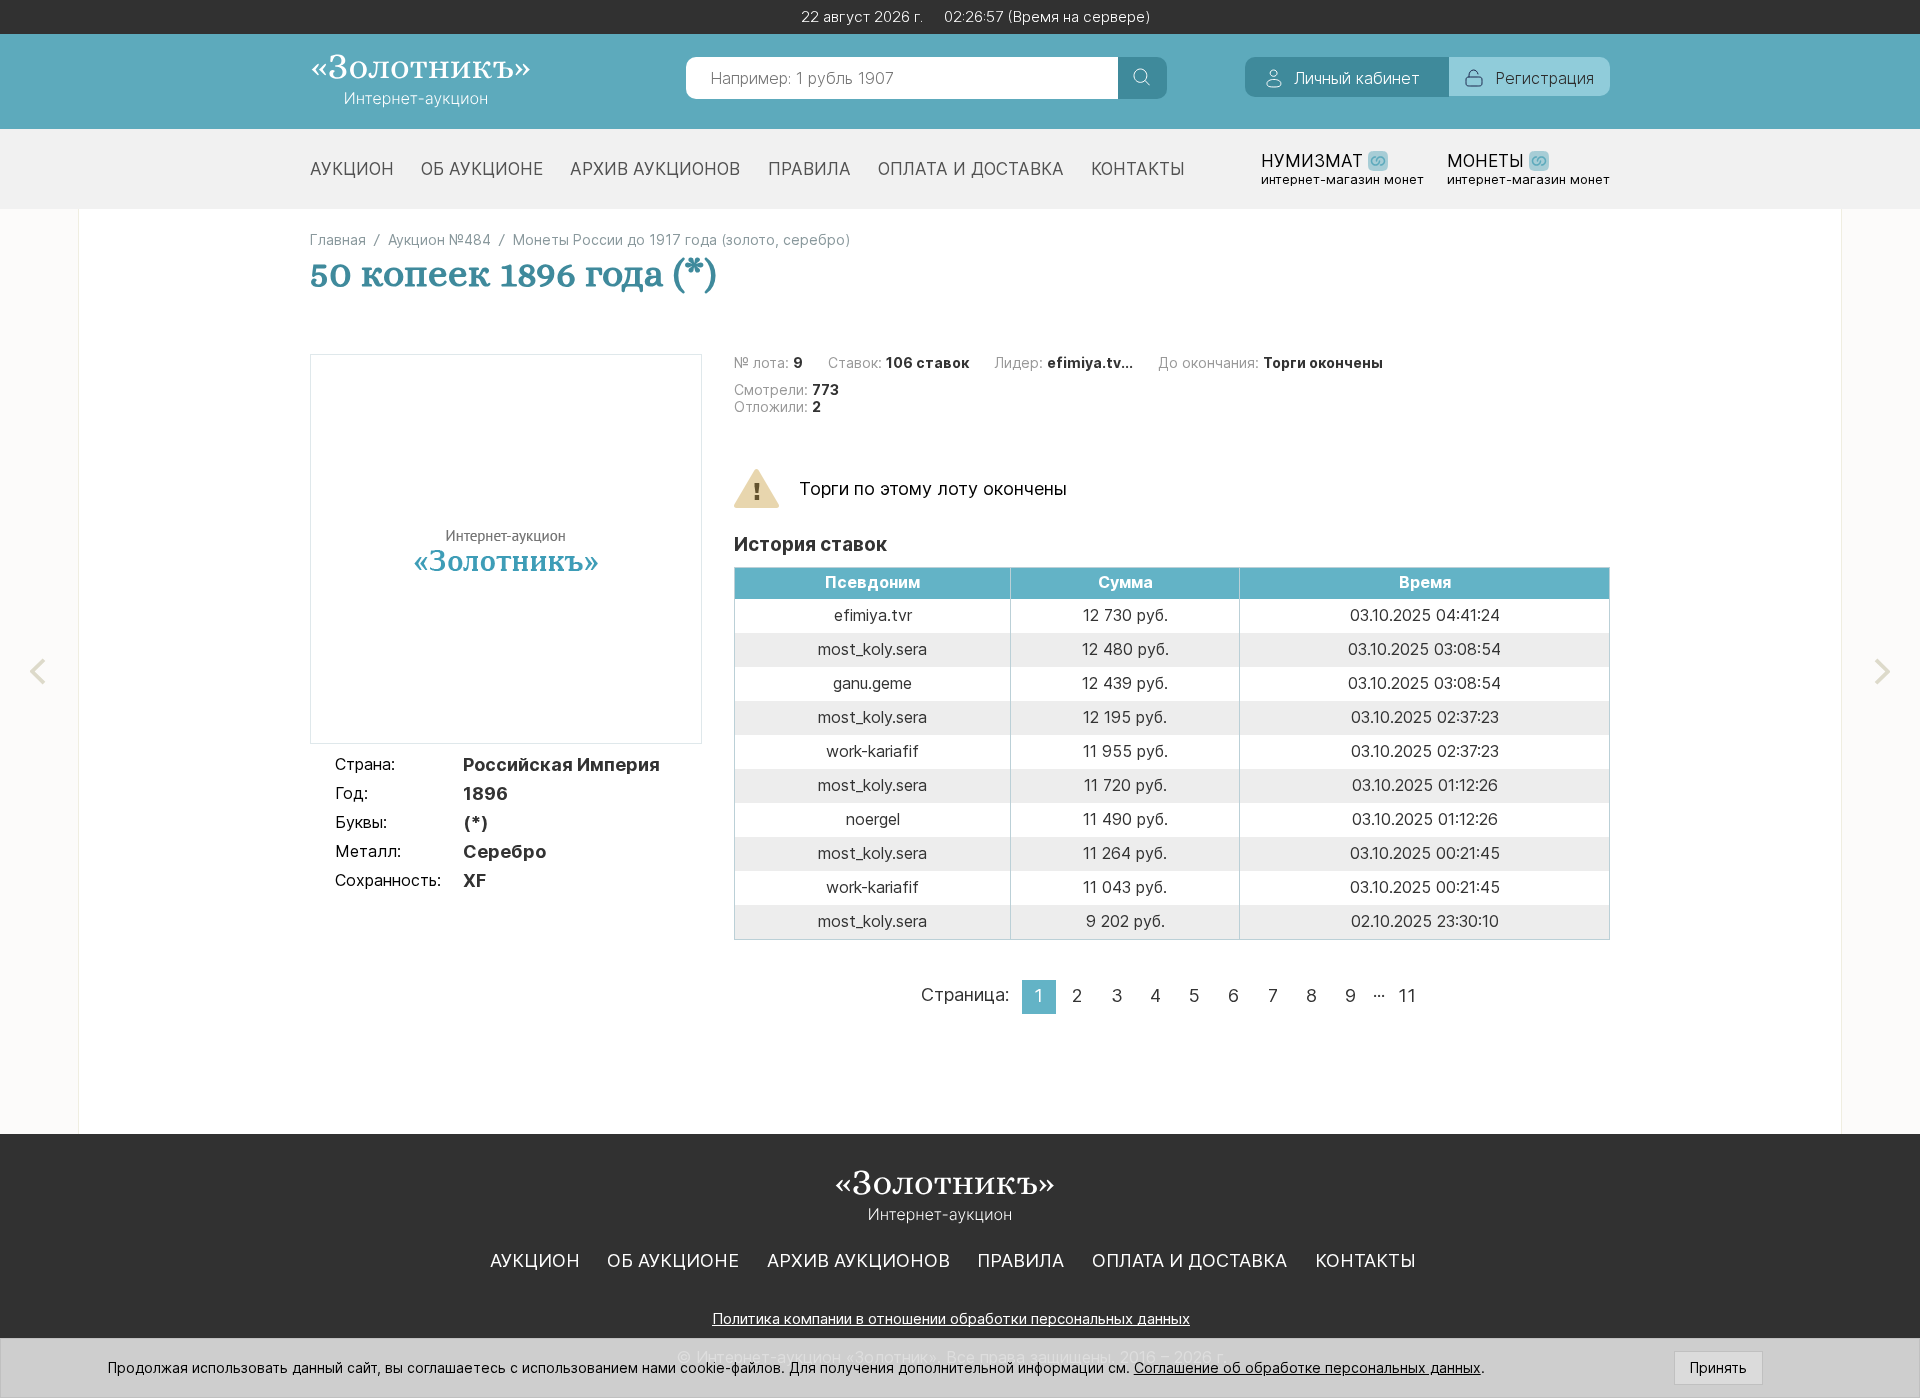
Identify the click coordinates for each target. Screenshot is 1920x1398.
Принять (1718, 1367)
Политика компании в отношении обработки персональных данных (951, 1318)
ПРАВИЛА (809, 169)
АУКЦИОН (352, 169)
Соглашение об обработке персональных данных (1307, 1367)
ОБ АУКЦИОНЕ (482, 169)
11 (1407, 995)
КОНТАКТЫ (1138, 169)
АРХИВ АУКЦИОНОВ (655, 169)
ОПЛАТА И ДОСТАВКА (971, 169)
